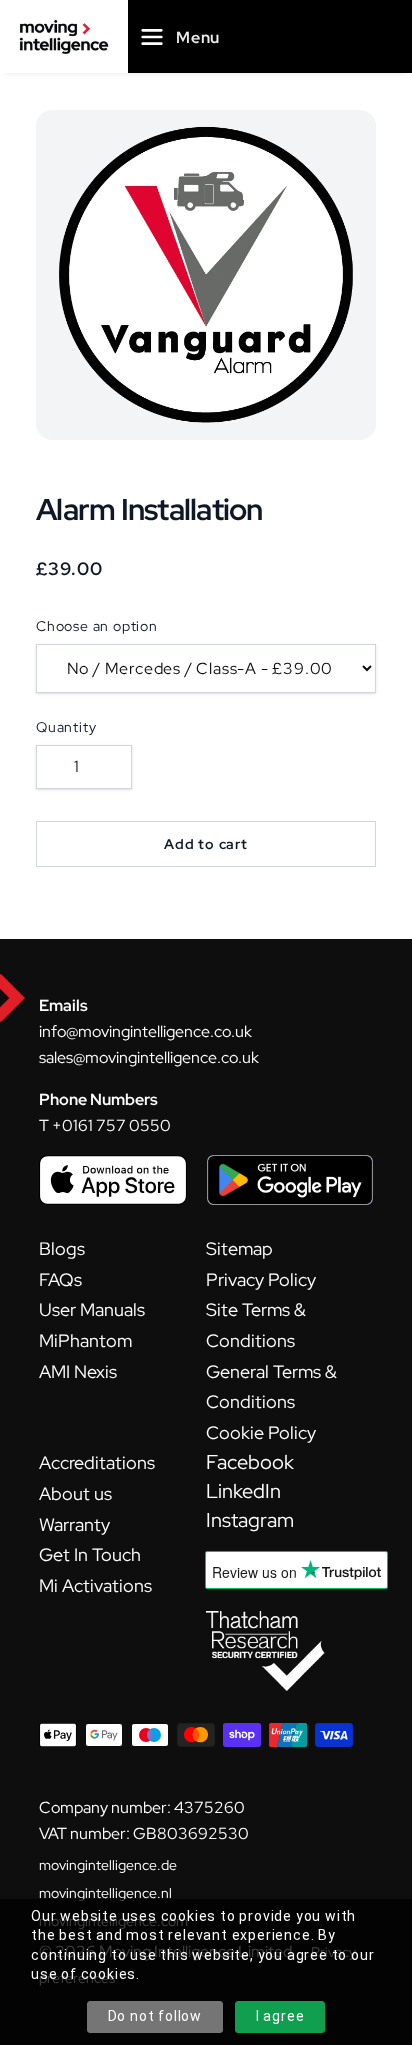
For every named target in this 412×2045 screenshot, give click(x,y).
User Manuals (92, 1309)
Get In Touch (90, 1554)
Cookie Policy (261, 1432)
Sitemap (239, 1248)
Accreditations (97, 1462)
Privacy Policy (261, 1279)
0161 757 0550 (116, 1125)
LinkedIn (243, 1491)
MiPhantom (85, 1340)
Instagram (250, 1520)
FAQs (60, 1279)
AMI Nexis (78, 1371)
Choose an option (97, 626)
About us (75, 1493)
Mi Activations (95, 1585)
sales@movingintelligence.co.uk (149, 1057)
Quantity (66, 727)
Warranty (74, 1524)
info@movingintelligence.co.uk (145, 1031)
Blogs (62, 1248)
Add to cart (206, 844)
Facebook (250, 1462)
